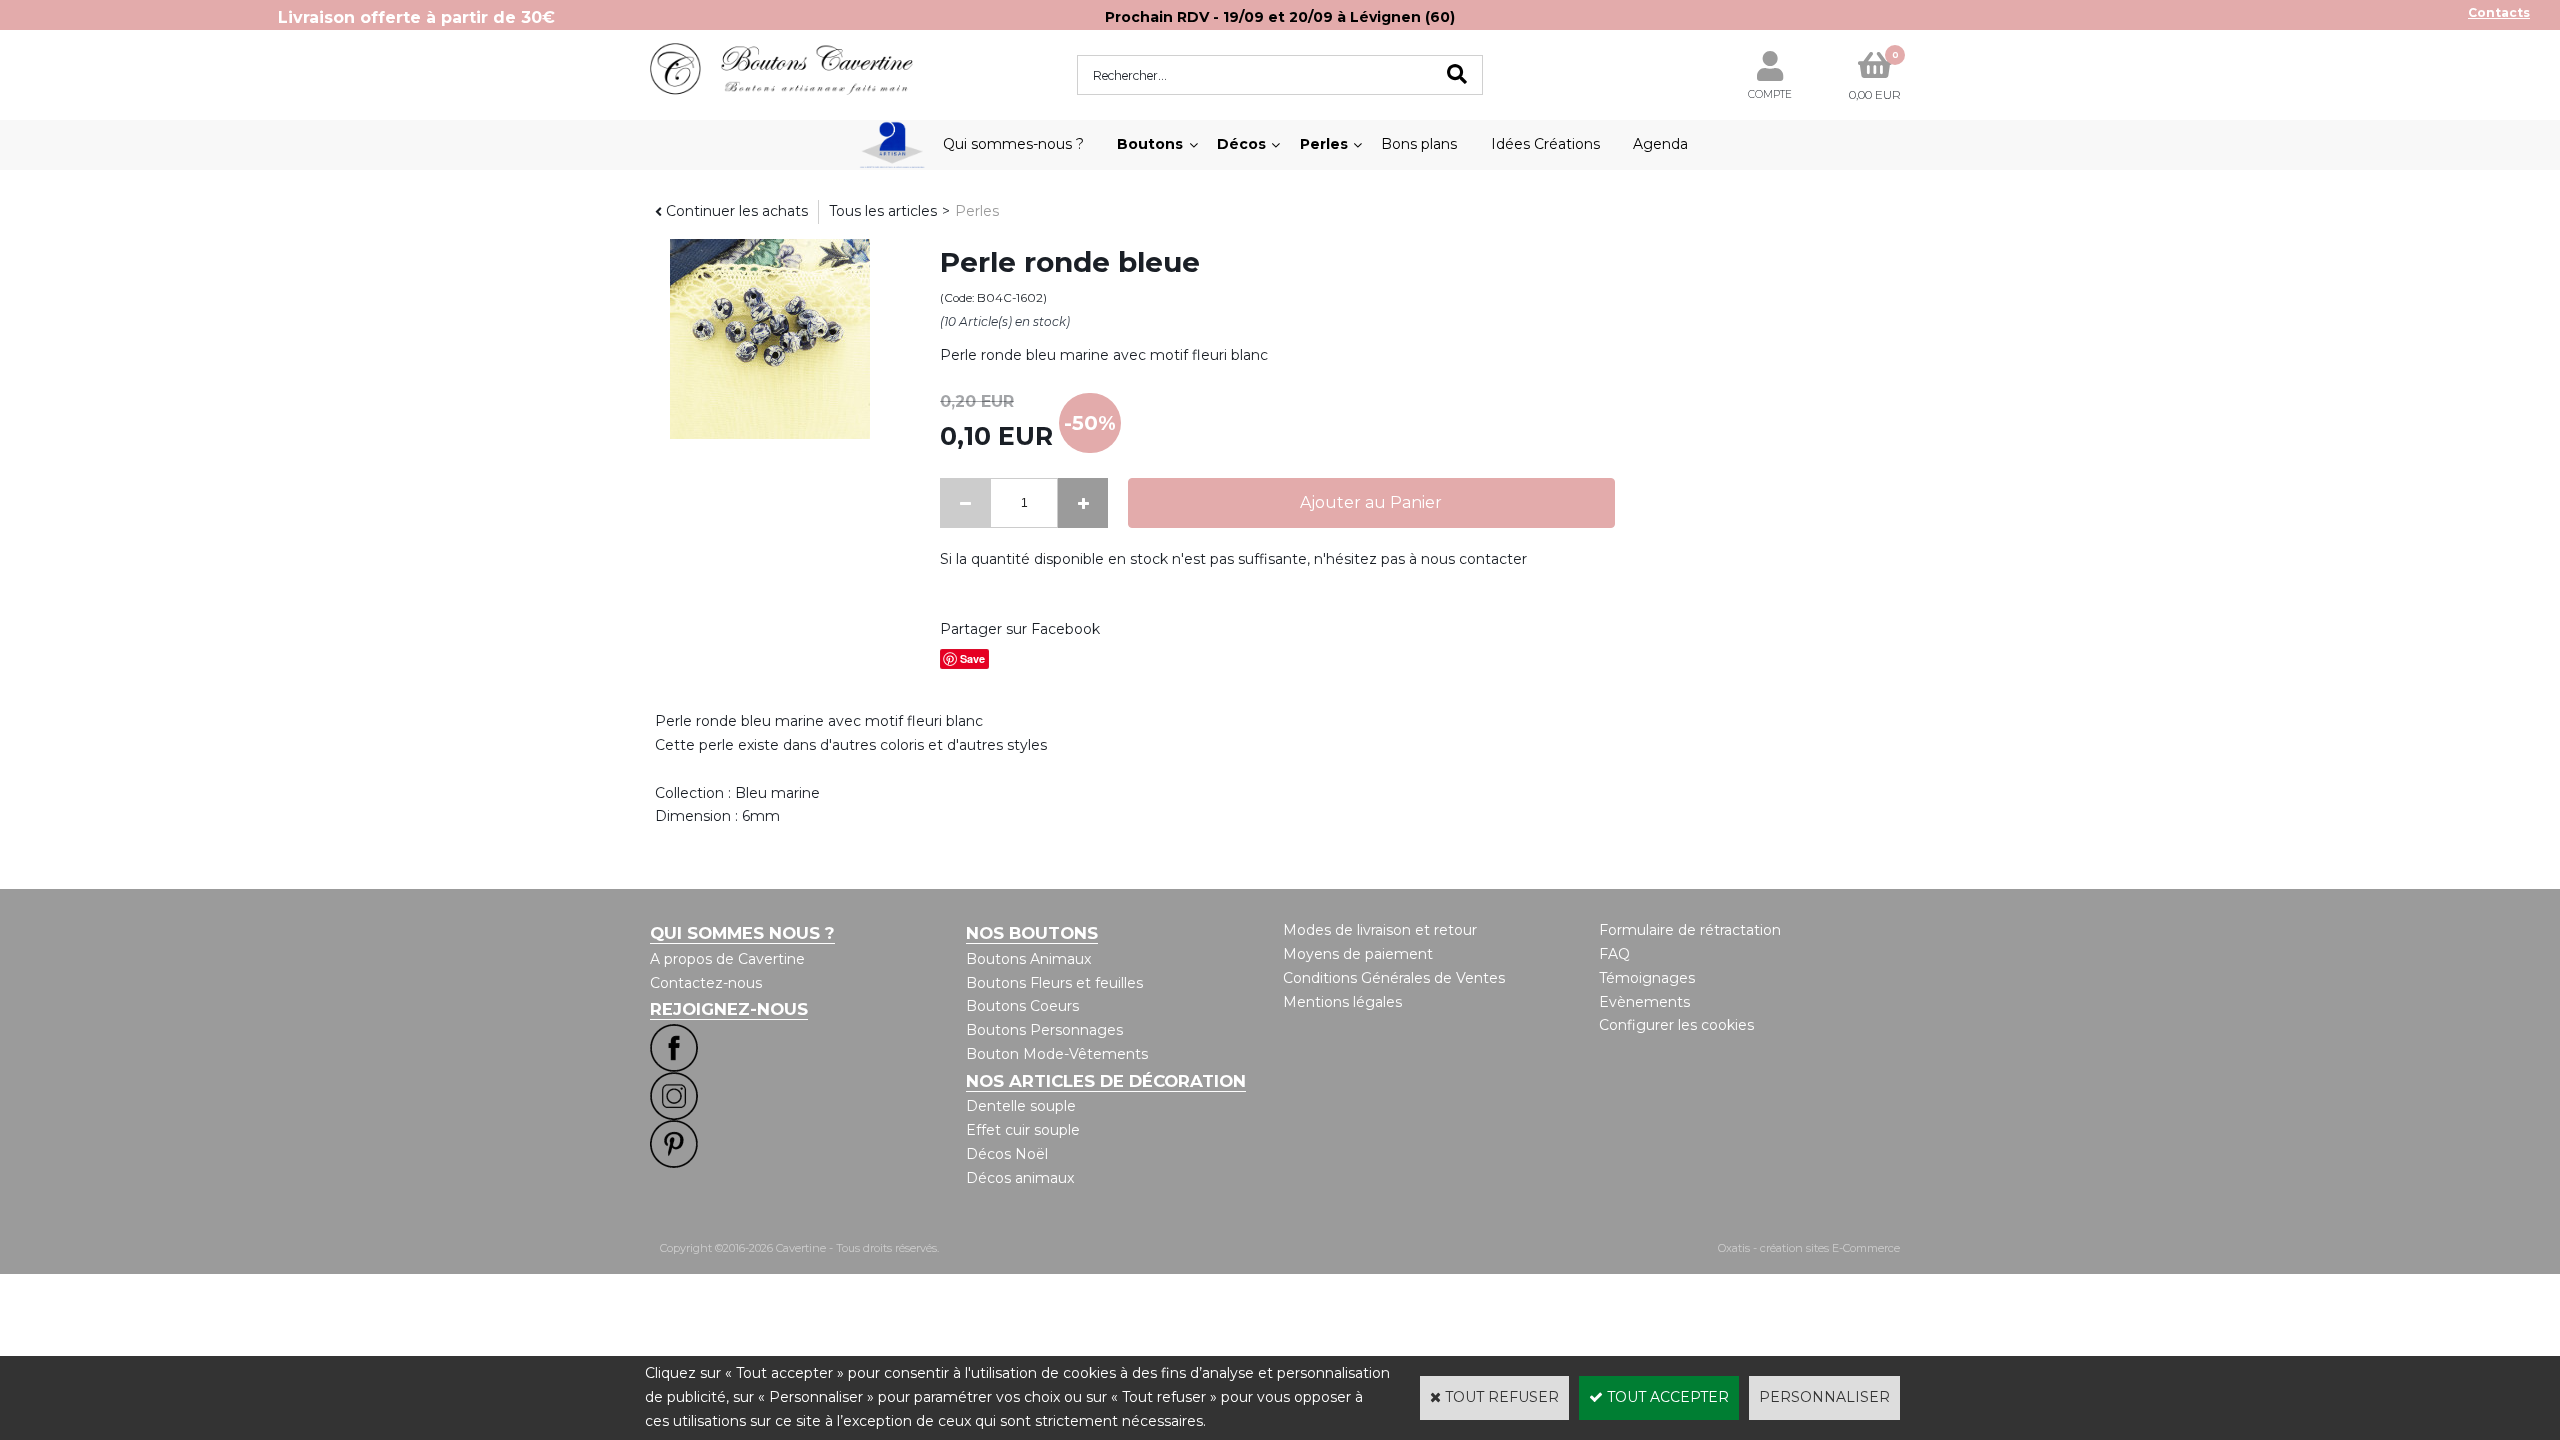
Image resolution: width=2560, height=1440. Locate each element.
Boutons (1150, 144)
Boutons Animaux (1028, 959)
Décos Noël (1007, 1154)
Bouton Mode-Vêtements (1057, 1054)
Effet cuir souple (1023, 1130)
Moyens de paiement (1358, 954)
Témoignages (1647, 978)
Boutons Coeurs (1022, 1006)
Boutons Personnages (1044, 1030)
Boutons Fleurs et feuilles (1054, 983)
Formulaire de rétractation (1690, 930)
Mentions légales (1342, 1002)
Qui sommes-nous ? (1013, 144)
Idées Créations (1545, 144)
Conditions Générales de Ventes (1394, 978)
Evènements (1644, 1002)
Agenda (1660, 144)
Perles (1324, 144)
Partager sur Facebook (1020, 629)
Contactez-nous (706, 983)
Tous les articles (883, 211)
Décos (1241, 144)
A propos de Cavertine (727, 959)
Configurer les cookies (1676, 1025)
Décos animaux (1020, 1178)
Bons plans (1419, 144)
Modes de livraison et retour (1380, 930)
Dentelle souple (1021, 1106)
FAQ (1614, 954)
